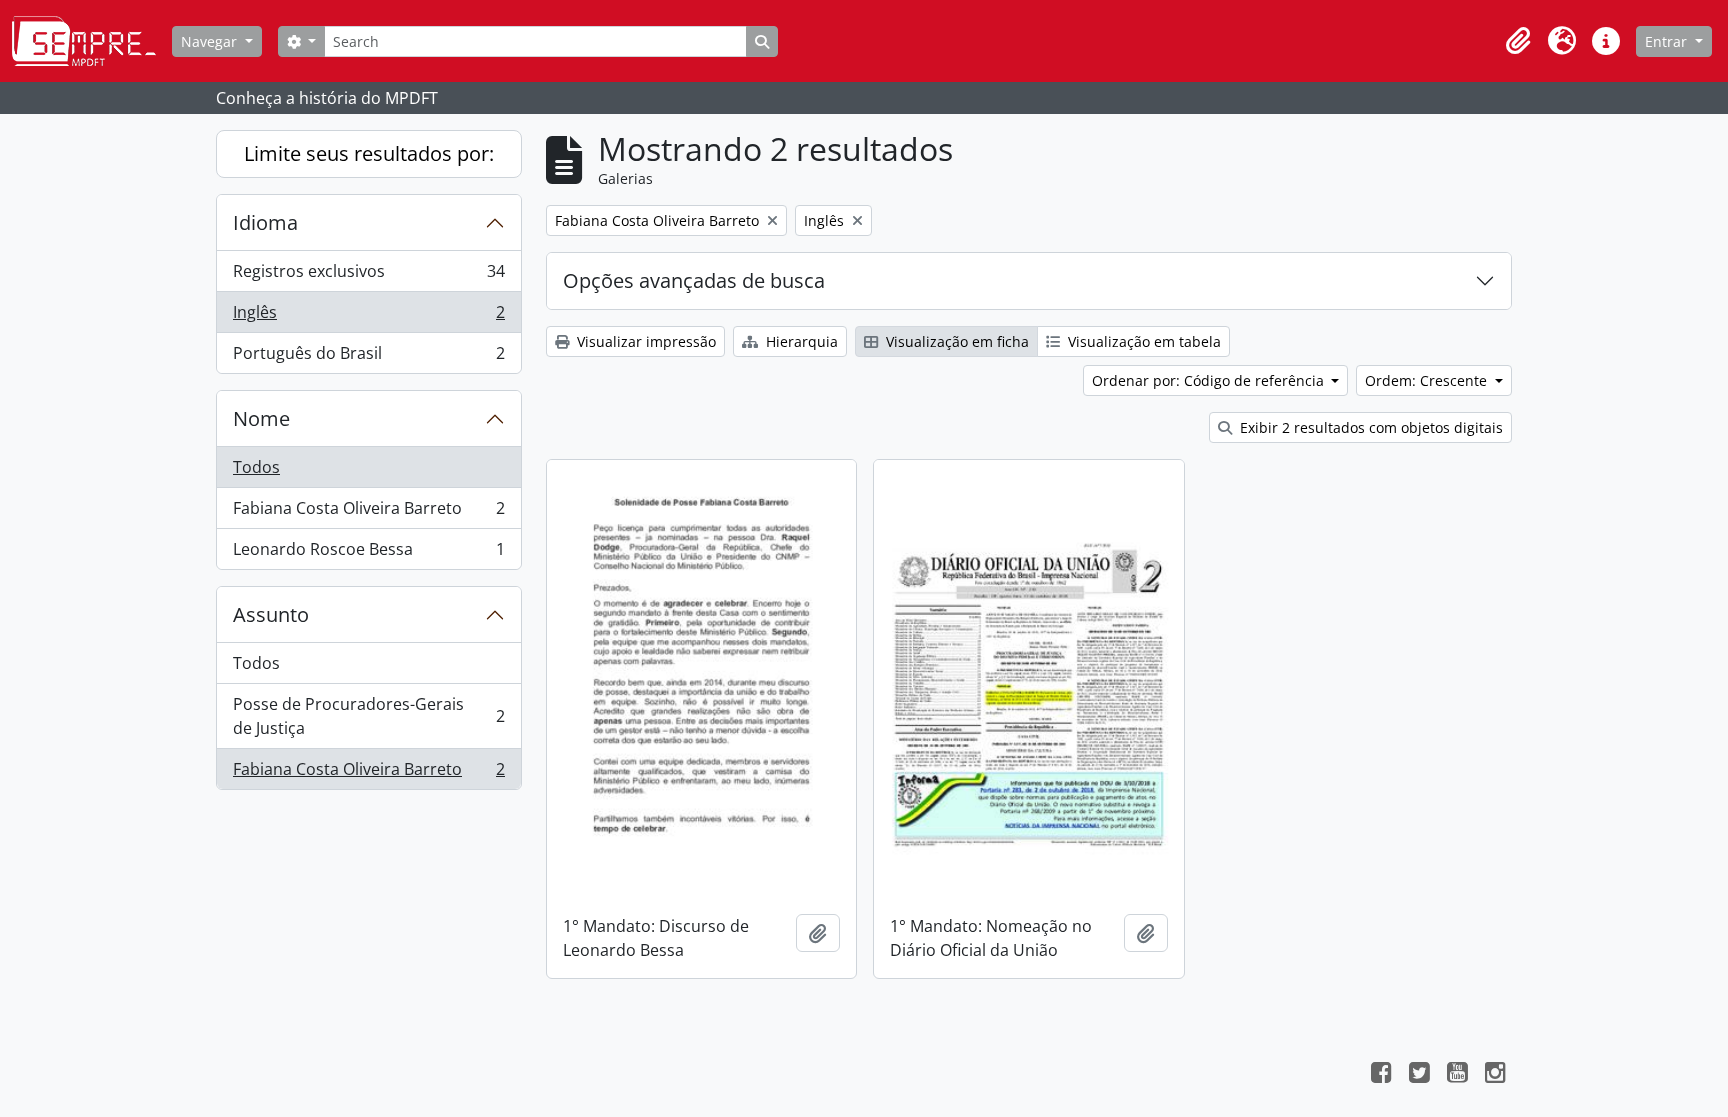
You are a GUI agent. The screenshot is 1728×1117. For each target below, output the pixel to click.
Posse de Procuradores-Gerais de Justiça (368, 716)
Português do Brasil (368, 357)
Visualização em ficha (955, 341)
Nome (261, 418)
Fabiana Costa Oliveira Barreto (368, 513)
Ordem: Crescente (1428, 380)
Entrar (1668, 41)
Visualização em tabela (1142, 341)
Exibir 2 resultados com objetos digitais (1369, 427)
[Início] (92, 41)
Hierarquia (800, 341)
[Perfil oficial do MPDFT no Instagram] (1495, 1075)
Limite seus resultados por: (369, 153)
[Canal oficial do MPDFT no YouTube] (1457, 1075)
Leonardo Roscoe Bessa (368, 553)
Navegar (211, 41)
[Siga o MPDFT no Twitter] (1419, 1075)
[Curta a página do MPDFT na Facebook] (1381, 1075)
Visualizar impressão (644, 341)
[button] (1518, 41)
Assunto (271, 614)
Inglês (368, 317)
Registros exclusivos (368, 276)
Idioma (265, 222)
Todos (256, 467)
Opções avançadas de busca (694, 280)
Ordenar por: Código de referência (1210, 380)
